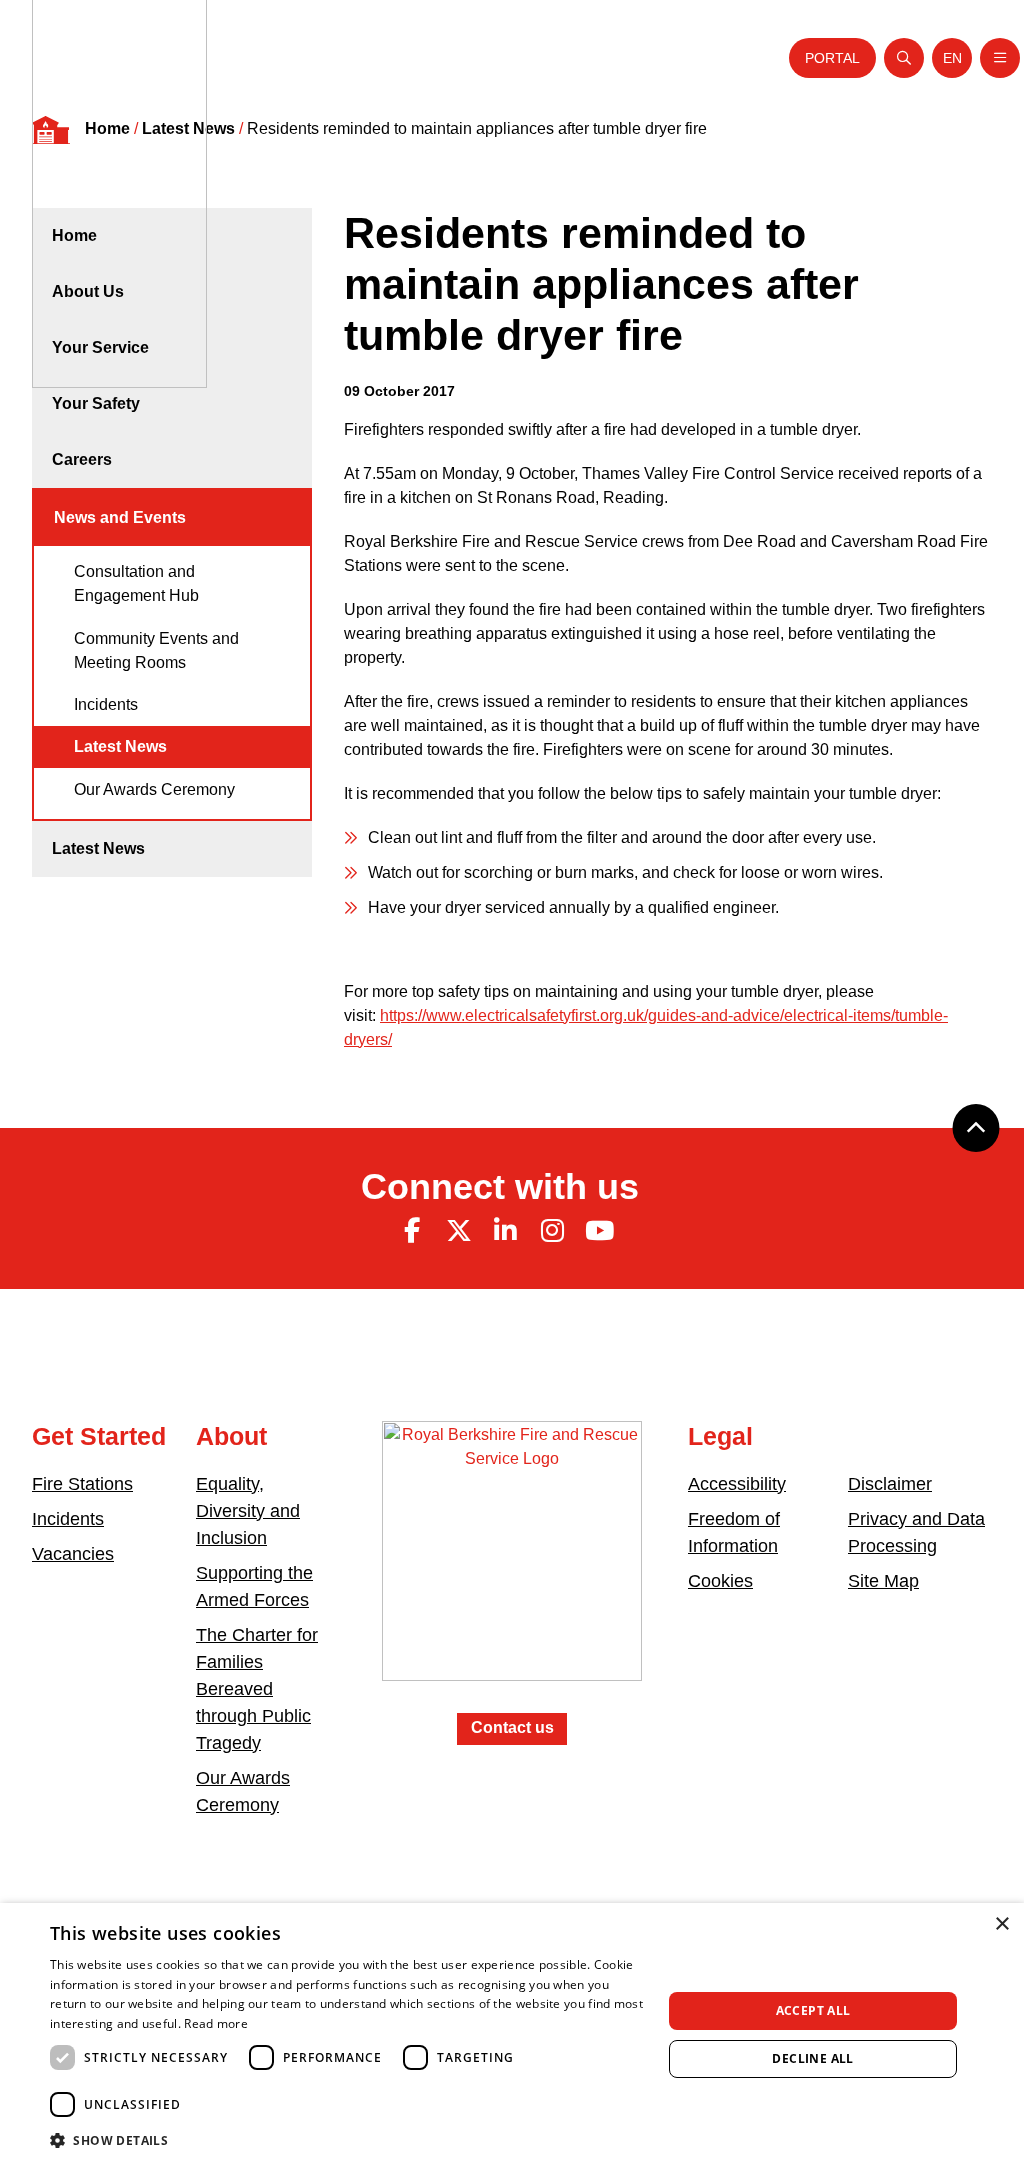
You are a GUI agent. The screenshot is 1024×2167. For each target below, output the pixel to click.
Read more (216, 2023)
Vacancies (73, 1554)
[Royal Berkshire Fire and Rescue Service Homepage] (512, 1565)
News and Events (120, 517)
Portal (832, 58)
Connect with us (500, 1186)
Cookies (720, 1581)
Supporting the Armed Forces (254, 1586)
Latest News (120, 746)
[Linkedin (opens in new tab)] (506, 1231)
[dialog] (512, 2035)
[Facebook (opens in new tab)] (412, 1231)
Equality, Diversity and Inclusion (248, 1511)
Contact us (512, 1727)
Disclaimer (890, 1484)
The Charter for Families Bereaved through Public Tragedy (257, 1689)
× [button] (1001, 1924)
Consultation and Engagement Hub (136, 583)
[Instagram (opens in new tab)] (552, 1231)
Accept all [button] (813, 2010)
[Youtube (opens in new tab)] (599, 1231)
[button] (347, 2140)
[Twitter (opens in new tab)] (459, 1231)
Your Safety (96, 403)
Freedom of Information (734, 1532)
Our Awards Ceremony (154, 789)
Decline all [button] (812, 2058)
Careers (82, 459)
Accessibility (737, 1484)
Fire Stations (82, 1484)
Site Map (883, 1581)
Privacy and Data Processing (916, 1532)
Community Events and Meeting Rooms (156, 650)
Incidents (106, 704)
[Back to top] (976, 1128)
